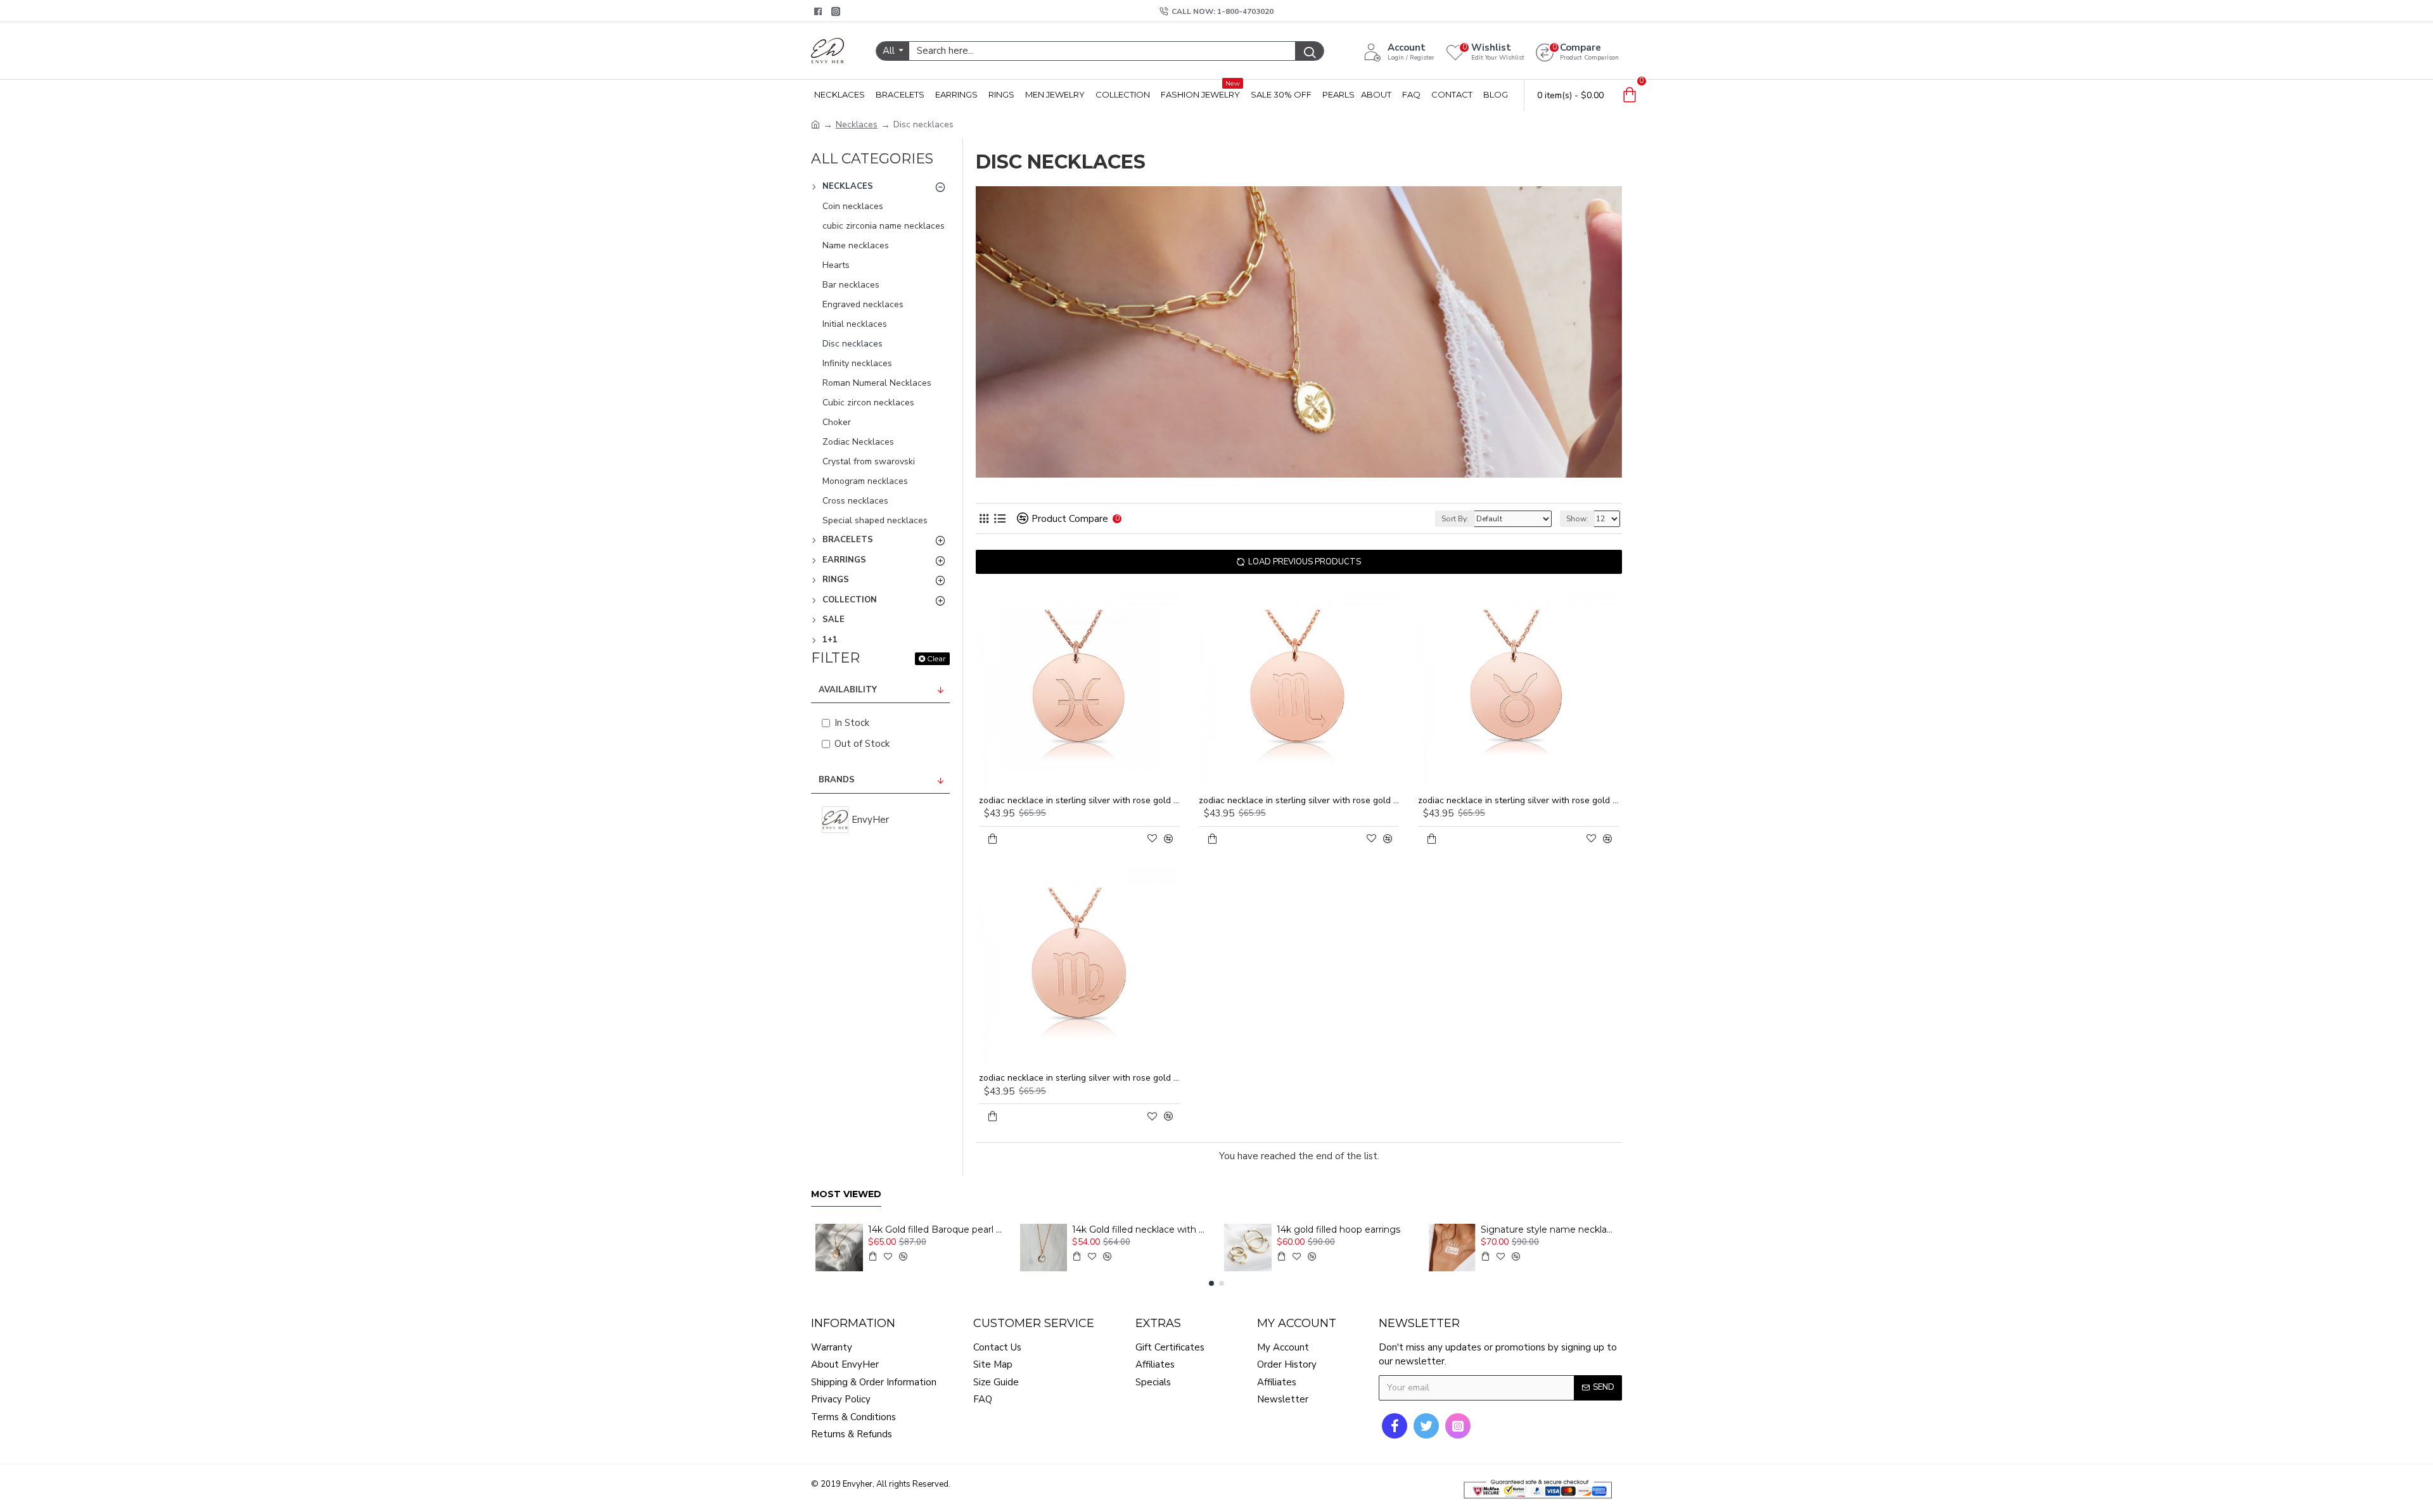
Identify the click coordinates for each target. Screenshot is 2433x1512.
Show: (1577, 519)
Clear (936, 658)
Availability (848, 690)
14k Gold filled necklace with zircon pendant (1140, 1229)
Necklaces (857, 124)
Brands (837, 780)
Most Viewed (846, 1194)
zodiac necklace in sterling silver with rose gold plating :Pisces (1079, 801)
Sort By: (1455, 519)
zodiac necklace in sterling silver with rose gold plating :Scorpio (1299, 801)
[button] (1211, 1283)
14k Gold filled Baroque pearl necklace (936, 1229)
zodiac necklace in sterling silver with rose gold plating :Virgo (1079, 1078)
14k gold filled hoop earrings (1338, 1229)
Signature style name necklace (1549, 1229)
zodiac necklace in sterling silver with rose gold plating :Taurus (1518, 801)
